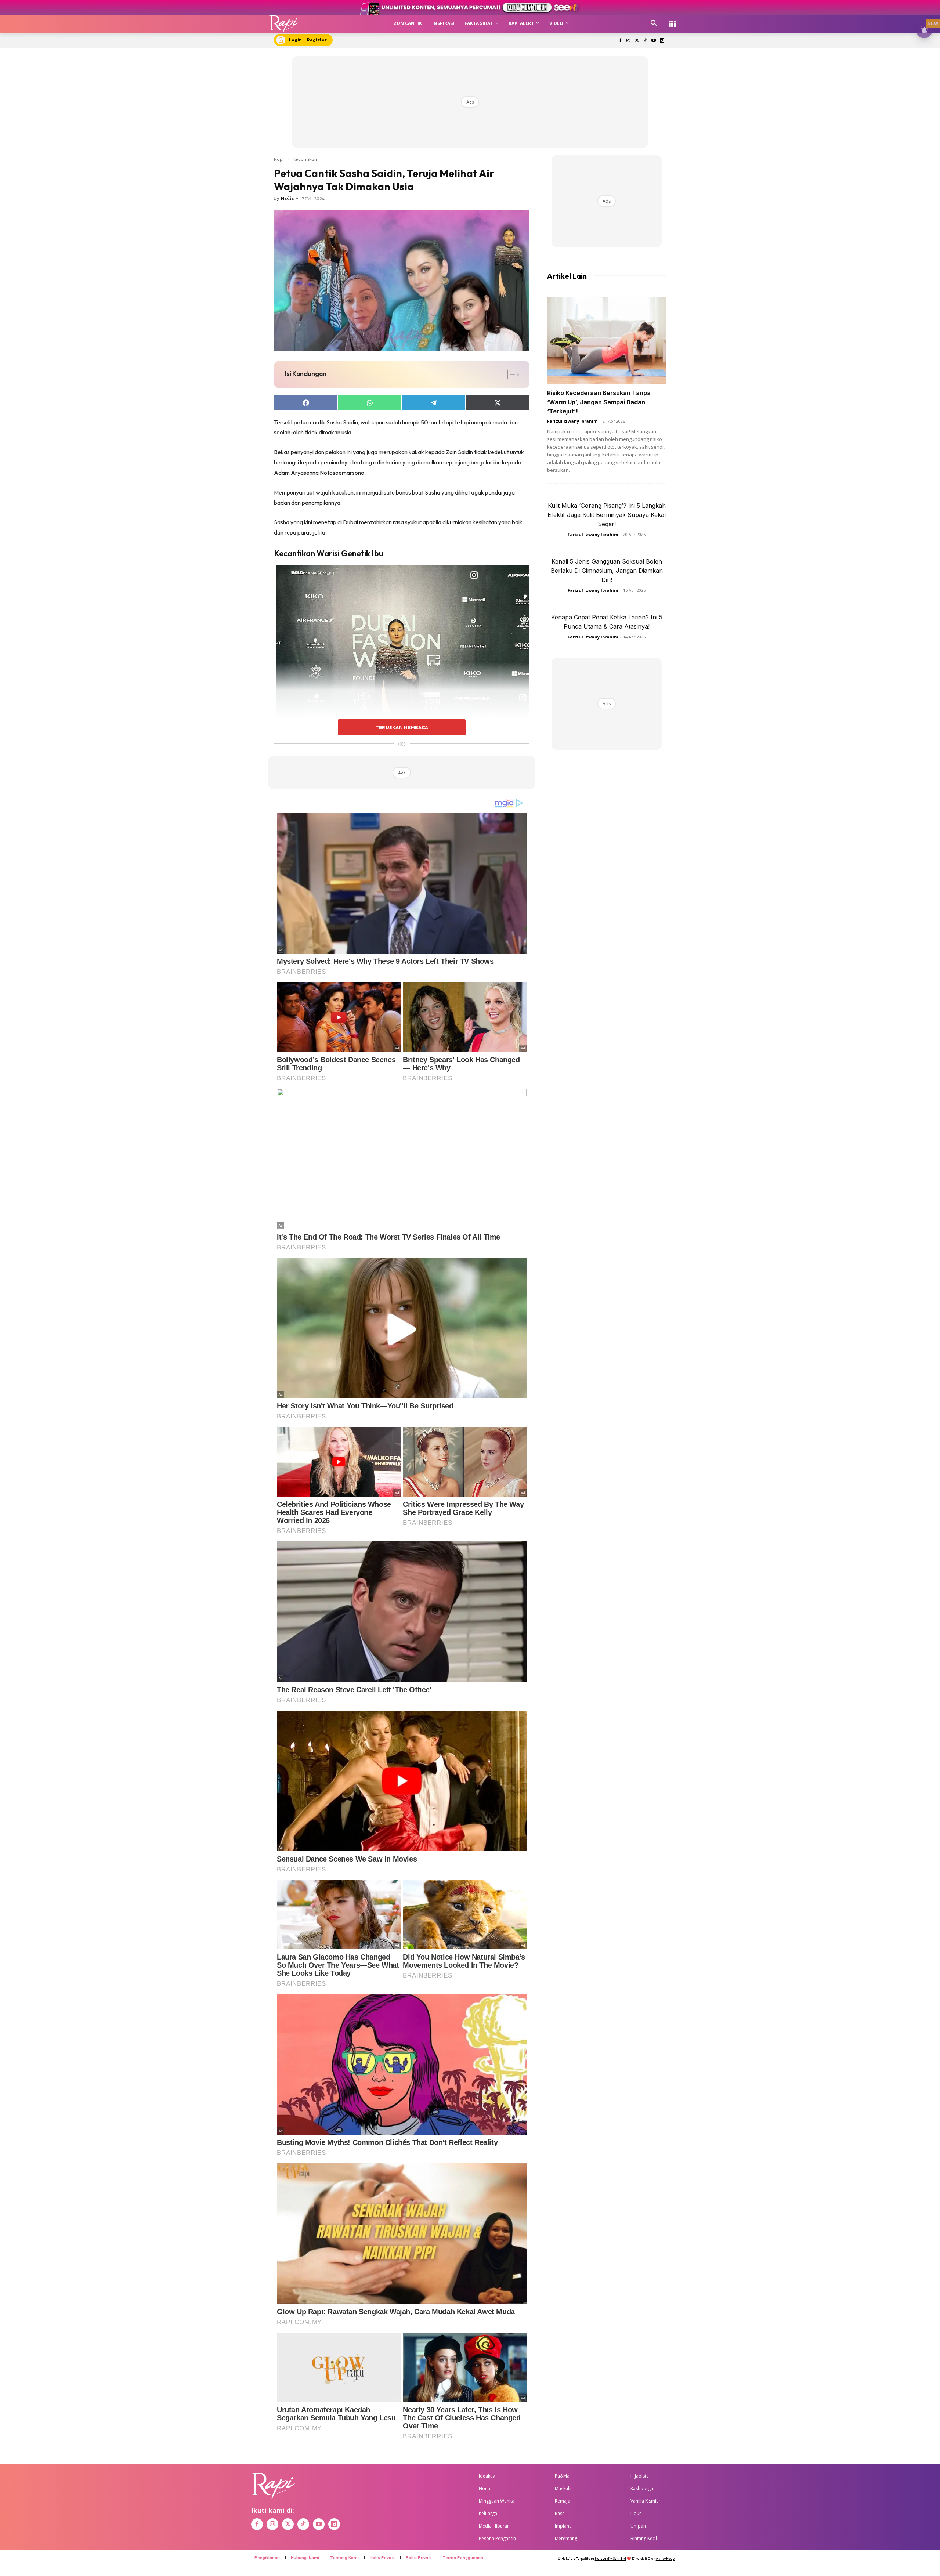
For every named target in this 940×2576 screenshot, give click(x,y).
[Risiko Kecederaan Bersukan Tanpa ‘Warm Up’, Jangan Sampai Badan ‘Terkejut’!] (607, 341)
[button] (654, 23)
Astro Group (665, 2559)
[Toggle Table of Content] (510, 375)
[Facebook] (620, 41)
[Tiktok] (645, 41)
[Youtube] (653, 41)
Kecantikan (305, 159)
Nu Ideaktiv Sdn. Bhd (610, 2559)
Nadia (287, 198)
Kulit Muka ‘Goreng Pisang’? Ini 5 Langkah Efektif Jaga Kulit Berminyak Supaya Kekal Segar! (607, 515)
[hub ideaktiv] (672, 20)
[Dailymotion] (662, 41)
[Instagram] (628, 41)
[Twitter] (637, 41)
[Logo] (284, 24)
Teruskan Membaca (402, 727)
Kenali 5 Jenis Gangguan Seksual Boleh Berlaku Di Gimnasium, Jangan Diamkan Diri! (607, 571)
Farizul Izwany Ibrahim (572, 421)
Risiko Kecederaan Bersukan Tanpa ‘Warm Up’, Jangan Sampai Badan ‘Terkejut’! (599, 402)
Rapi (279, 159)
